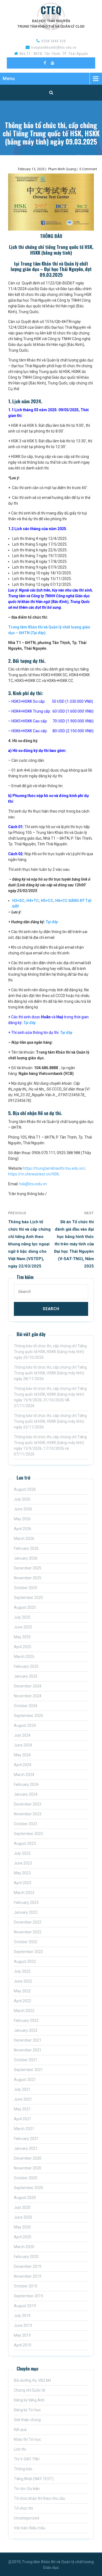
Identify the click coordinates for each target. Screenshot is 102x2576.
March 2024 (24, 1775)
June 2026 (23, 1509)
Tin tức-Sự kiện (27, 2489)
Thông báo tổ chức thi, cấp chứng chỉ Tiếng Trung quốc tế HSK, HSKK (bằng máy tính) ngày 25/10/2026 (50, 1352)
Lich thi (20, 2449)
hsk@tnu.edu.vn (33, 1184)
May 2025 (22, 1637)
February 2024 (26, 1784)
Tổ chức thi (23, 2508)
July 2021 (22, 2089)
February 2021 (26, 2139)
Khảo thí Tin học (27, 2439)
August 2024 (25, 1725)
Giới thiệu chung (27, 2420)
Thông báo (23, 2469)
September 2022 (28, 1952)
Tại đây (52, 922)
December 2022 (28, 1922)
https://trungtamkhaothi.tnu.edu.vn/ (54, 1168)
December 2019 (28, 2266)
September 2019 (28, 2296)
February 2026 (26, 1548)
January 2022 (26, 2030)
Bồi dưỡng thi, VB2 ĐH (32, 2380)
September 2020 (28, 2188)
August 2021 (25, 2080)
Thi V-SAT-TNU (27, 2459)
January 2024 (26, 1794)
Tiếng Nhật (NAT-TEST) (34, 2479)
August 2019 (25, 2306)
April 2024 (23, 1765)
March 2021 (24, 2129)
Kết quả (20, 2430)
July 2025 (22, 1617)
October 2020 (26, 2178)
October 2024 (26, 1706)
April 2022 (23, 2001)
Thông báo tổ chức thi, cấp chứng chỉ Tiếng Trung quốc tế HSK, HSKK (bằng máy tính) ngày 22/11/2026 (50, 1421)
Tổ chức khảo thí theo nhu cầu (40, 2498)
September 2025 (28, 1598)
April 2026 (23, 1529)
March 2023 (24, 1893)
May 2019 (22, 2335)
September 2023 (28, 1834)
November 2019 (28, 2276)
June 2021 (23, 2099)
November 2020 (28, 2168)
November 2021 (28, 2050)
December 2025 (28, 1568)
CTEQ (51, 10)
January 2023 (26, 1912)
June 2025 (23, 1627)
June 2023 (23, 1863)
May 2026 (22, 1519)
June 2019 (23, 2325)
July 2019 (22, 2316)
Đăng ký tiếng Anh (29, 2400)
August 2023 (25, 1843)
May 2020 (22, 2227)
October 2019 (26, 2286)
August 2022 (25, 1962)
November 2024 (28, 1696)
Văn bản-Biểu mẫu (30, 2528)
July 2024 (22, 1735)
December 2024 (28, 1686)
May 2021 (22, 2109)
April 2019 (23, 2345)
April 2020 (23, 2237)
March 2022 (24, 2011)
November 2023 (28, 1814)
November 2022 (28, 1932)
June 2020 (23, 2217)
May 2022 (22, 1991)
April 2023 (23, 1883)
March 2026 (24, 1539)
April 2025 (23, 1647)
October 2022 (26, 1942)
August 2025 (25, 1607)
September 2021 (28, 2070)
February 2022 (26, 2021)
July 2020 (22, 2207)
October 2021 (26, 2060)
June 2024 (23, 1745)
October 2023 (26, 1824)
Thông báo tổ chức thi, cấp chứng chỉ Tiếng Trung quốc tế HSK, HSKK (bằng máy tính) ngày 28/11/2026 (50, 1373)
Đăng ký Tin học (27, 2410)
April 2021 (23, 2119)
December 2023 (28, 1804)
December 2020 (28, 2158)
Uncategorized (27, 2518)
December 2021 (28, 2040)
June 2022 (23, 1981)
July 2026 (22, 1499)
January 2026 (26, 1558)
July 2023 (22, 1853)
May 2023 (22, 1873)
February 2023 (26, 1902)
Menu (9, 79)
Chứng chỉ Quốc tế (29, 2390)
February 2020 (26, 2257)
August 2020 (25, 2198)
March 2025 (24, 1657)
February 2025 (26, 1666)
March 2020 (24, 2247)
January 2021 (26, 2148)
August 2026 (25, 1489)
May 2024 (22, 1755)
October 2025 (26, 1588)
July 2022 (22, 1971)
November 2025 (28, 1578)
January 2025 (26, 1676)
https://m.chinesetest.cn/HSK (33, 1174)
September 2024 (28, 1716)
